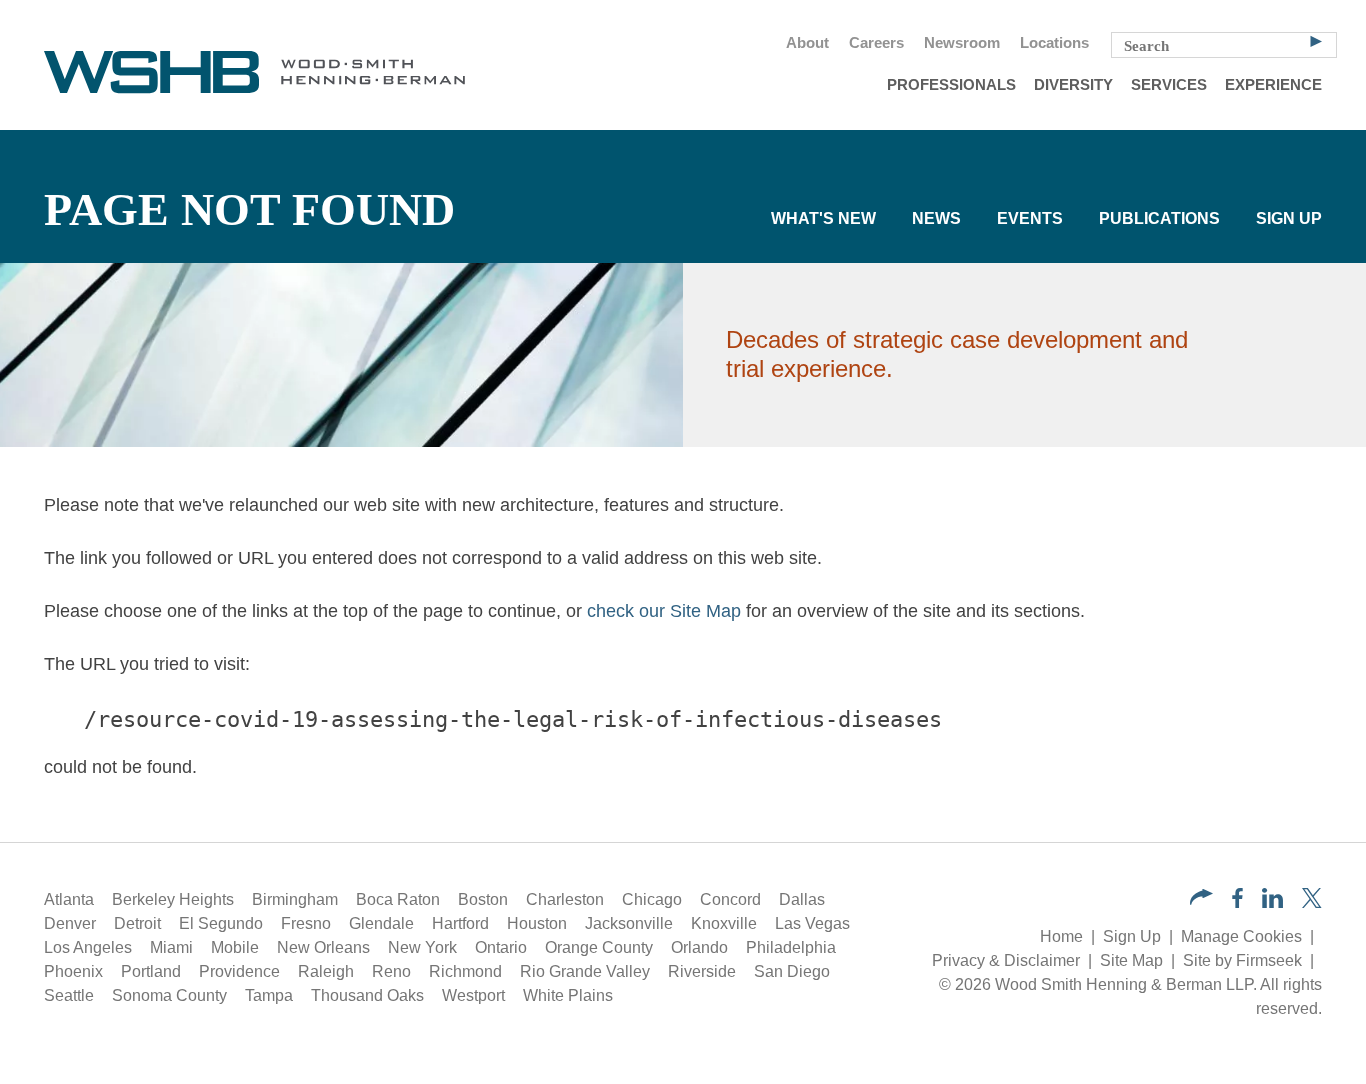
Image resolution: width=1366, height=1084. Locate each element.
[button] (1201, 899)
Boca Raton (398, 899)
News (936, 218)
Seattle (69, 995)
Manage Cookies (1241, 936)
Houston (537, 923)
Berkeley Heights (173, 899)
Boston (483, 899)
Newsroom (962, 43)
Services (1169, 85)
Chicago (652, 899)
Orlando (699, 947)
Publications (1159, 218)
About (807, 43)
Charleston (565, 899)
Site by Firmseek (1242, 960)
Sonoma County (169, 995)
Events (1030, 218)
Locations (1054, 43)
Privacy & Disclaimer (1006, 960)
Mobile (235, 947)
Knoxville (724, 923)
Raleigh (326, 971)
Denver (70, 923)
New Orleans (323, 947)
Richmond (465, 971)
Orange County (599, 947)
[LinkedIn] (1272, 902)
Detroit (137, 923)
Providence (239, 971)
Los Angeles (88, 947)
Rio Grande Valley (585, 971)
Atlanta (69, 899)
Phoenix (73, 971)
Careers (876, 43)
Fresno (306, 923)
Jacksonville (629, 923)
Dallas (802, 899)
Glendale (381, 923)
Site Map (1131, 960)
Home (1061, 936)
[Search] (1316, 40)
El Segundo (221, 923)
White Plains (568, 995)
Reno (391, 971)
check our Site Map (664, 611)
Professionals (951, 85)
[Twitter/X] (1312, 902)
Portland (151, 971)
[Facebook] (1237, 902)
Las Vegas (812, 923)
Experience (1273, 85)
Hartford (460, 923)
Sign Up (1289, 218)
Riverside (702, 971)
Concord (730, 899)
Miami (171, 947)
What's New (823, 218)
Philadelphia (791, 947)
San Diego (792, 971)
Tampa (269, 995)
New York (422, 947)
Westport (473, 995)
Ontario (501, 947)
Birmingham (295, 899)
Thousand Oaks (367, 995)
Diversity (1073, 85)
